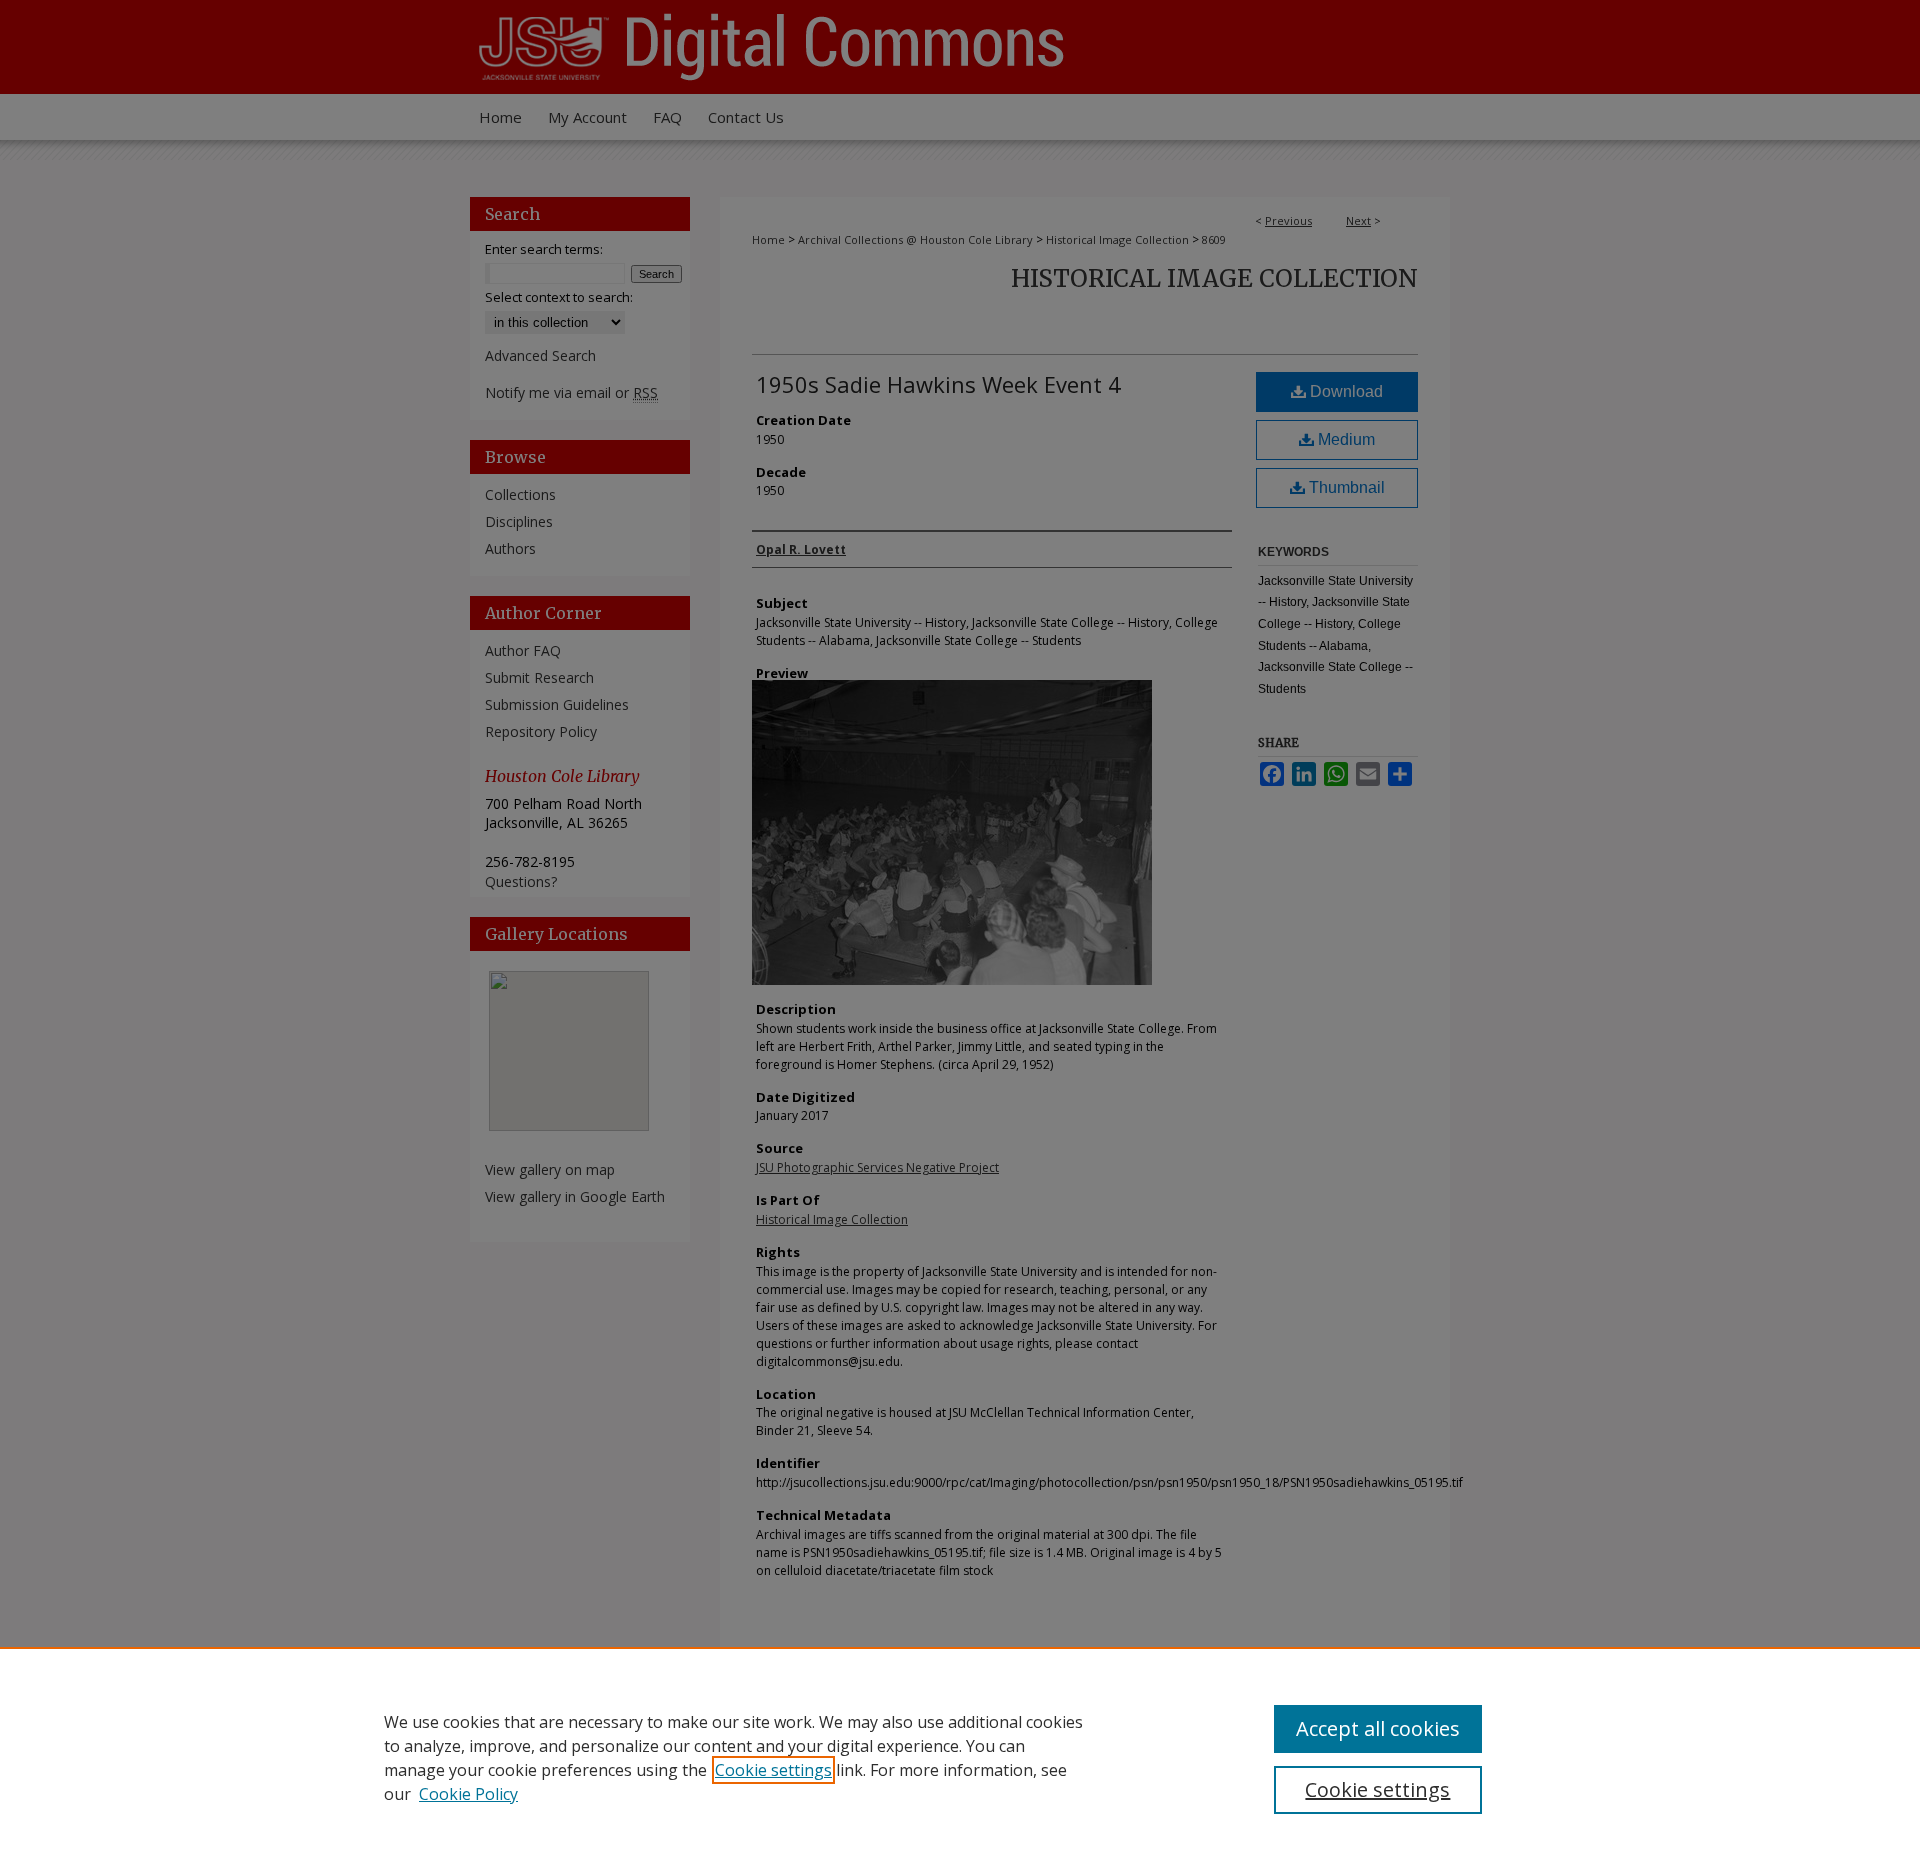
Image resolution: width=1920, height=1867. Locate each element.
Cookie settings (773, 1770)
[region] (960, 1757)
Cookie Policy (468, 1794)
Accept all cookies (1378, 1728)
